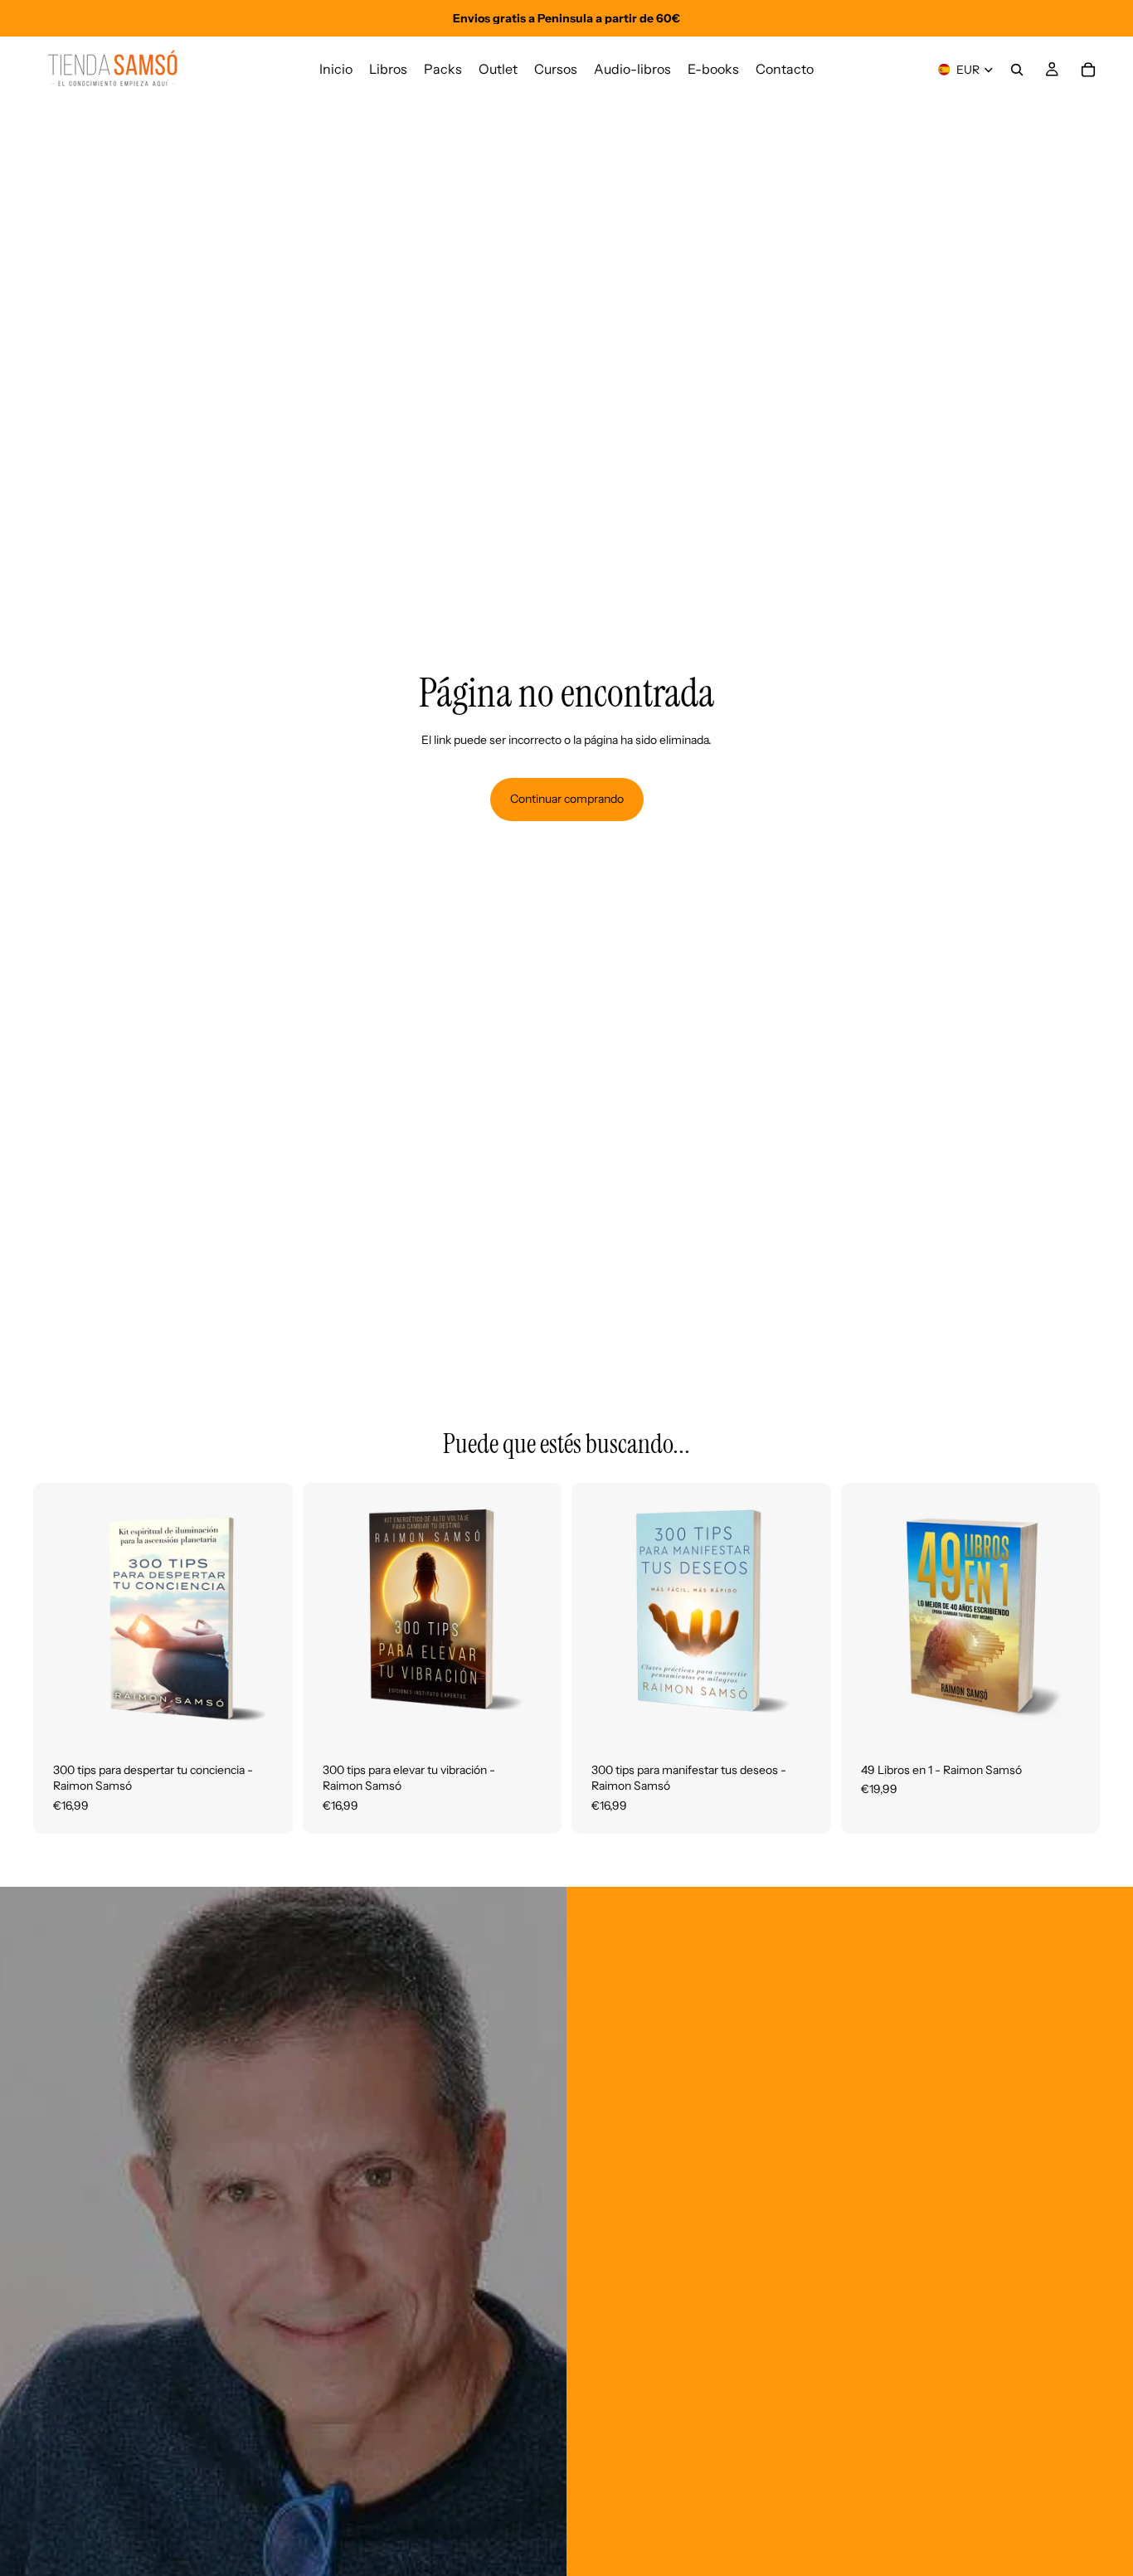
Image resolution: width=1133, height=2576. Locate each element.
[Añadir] (267, 1717)
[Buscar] (1017, 70)
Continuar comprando (567, 799)
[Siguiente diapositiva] (268, 1612)
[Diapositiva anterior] (58, 1612)
